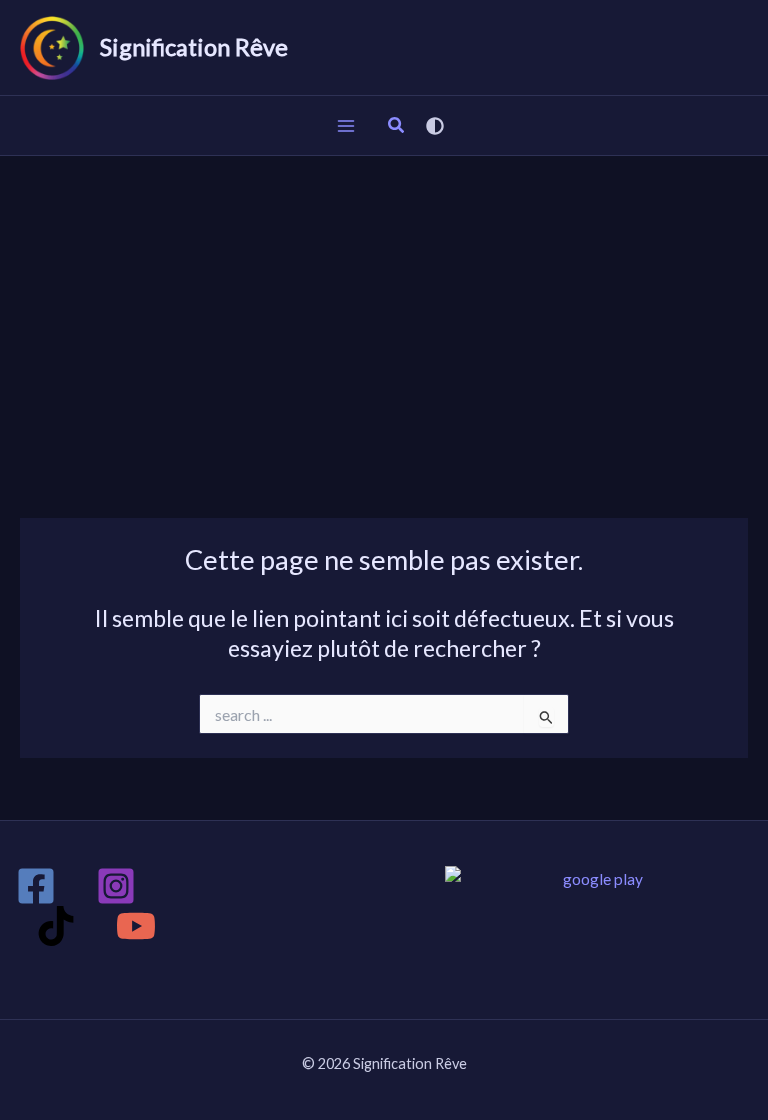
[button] (397, 127)
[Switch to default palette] (435, 126)
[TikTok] (56, 926)
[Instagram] (116, 886)
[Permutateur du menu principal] (345, 125)
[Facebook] (36, 886)
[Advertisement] (384, 306)
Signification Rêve (194, 47)
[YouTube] (136, 926)
